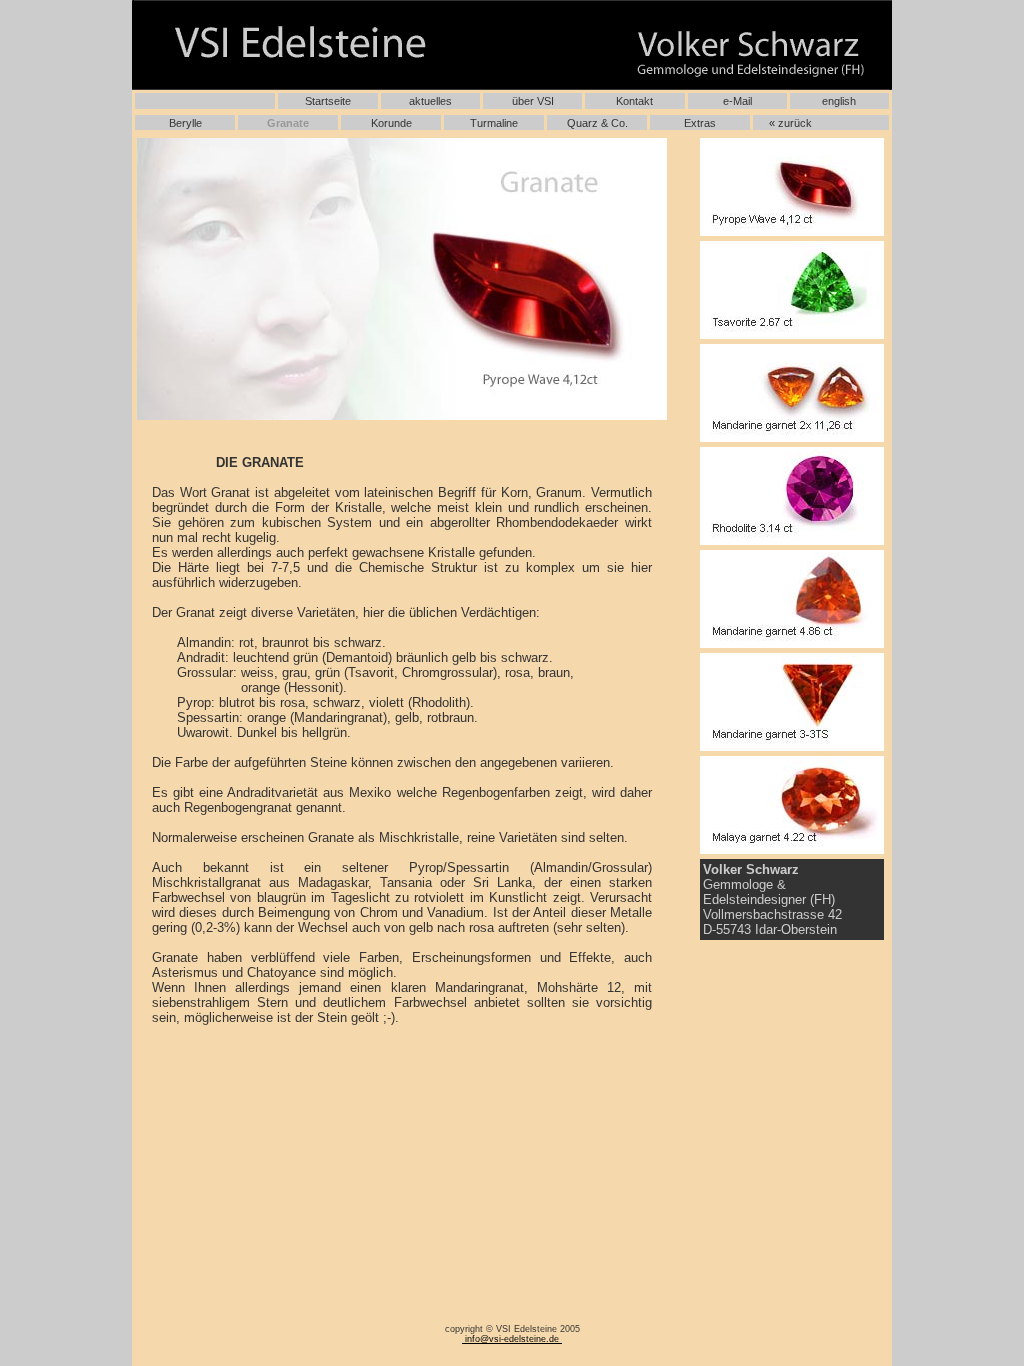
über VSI (533, 101)
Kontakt (634, 101)
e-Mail (737, 101)
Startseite (328, 101)
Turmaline (494, 123)
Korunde (391, 123)
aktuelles (430, 101)
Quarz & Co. (597, 123)
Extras (700, 123)
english (839, 101)
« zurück (790, 123)
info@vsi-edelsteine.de (512, 1339)
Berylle (185, 123)
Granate (288, 123)
